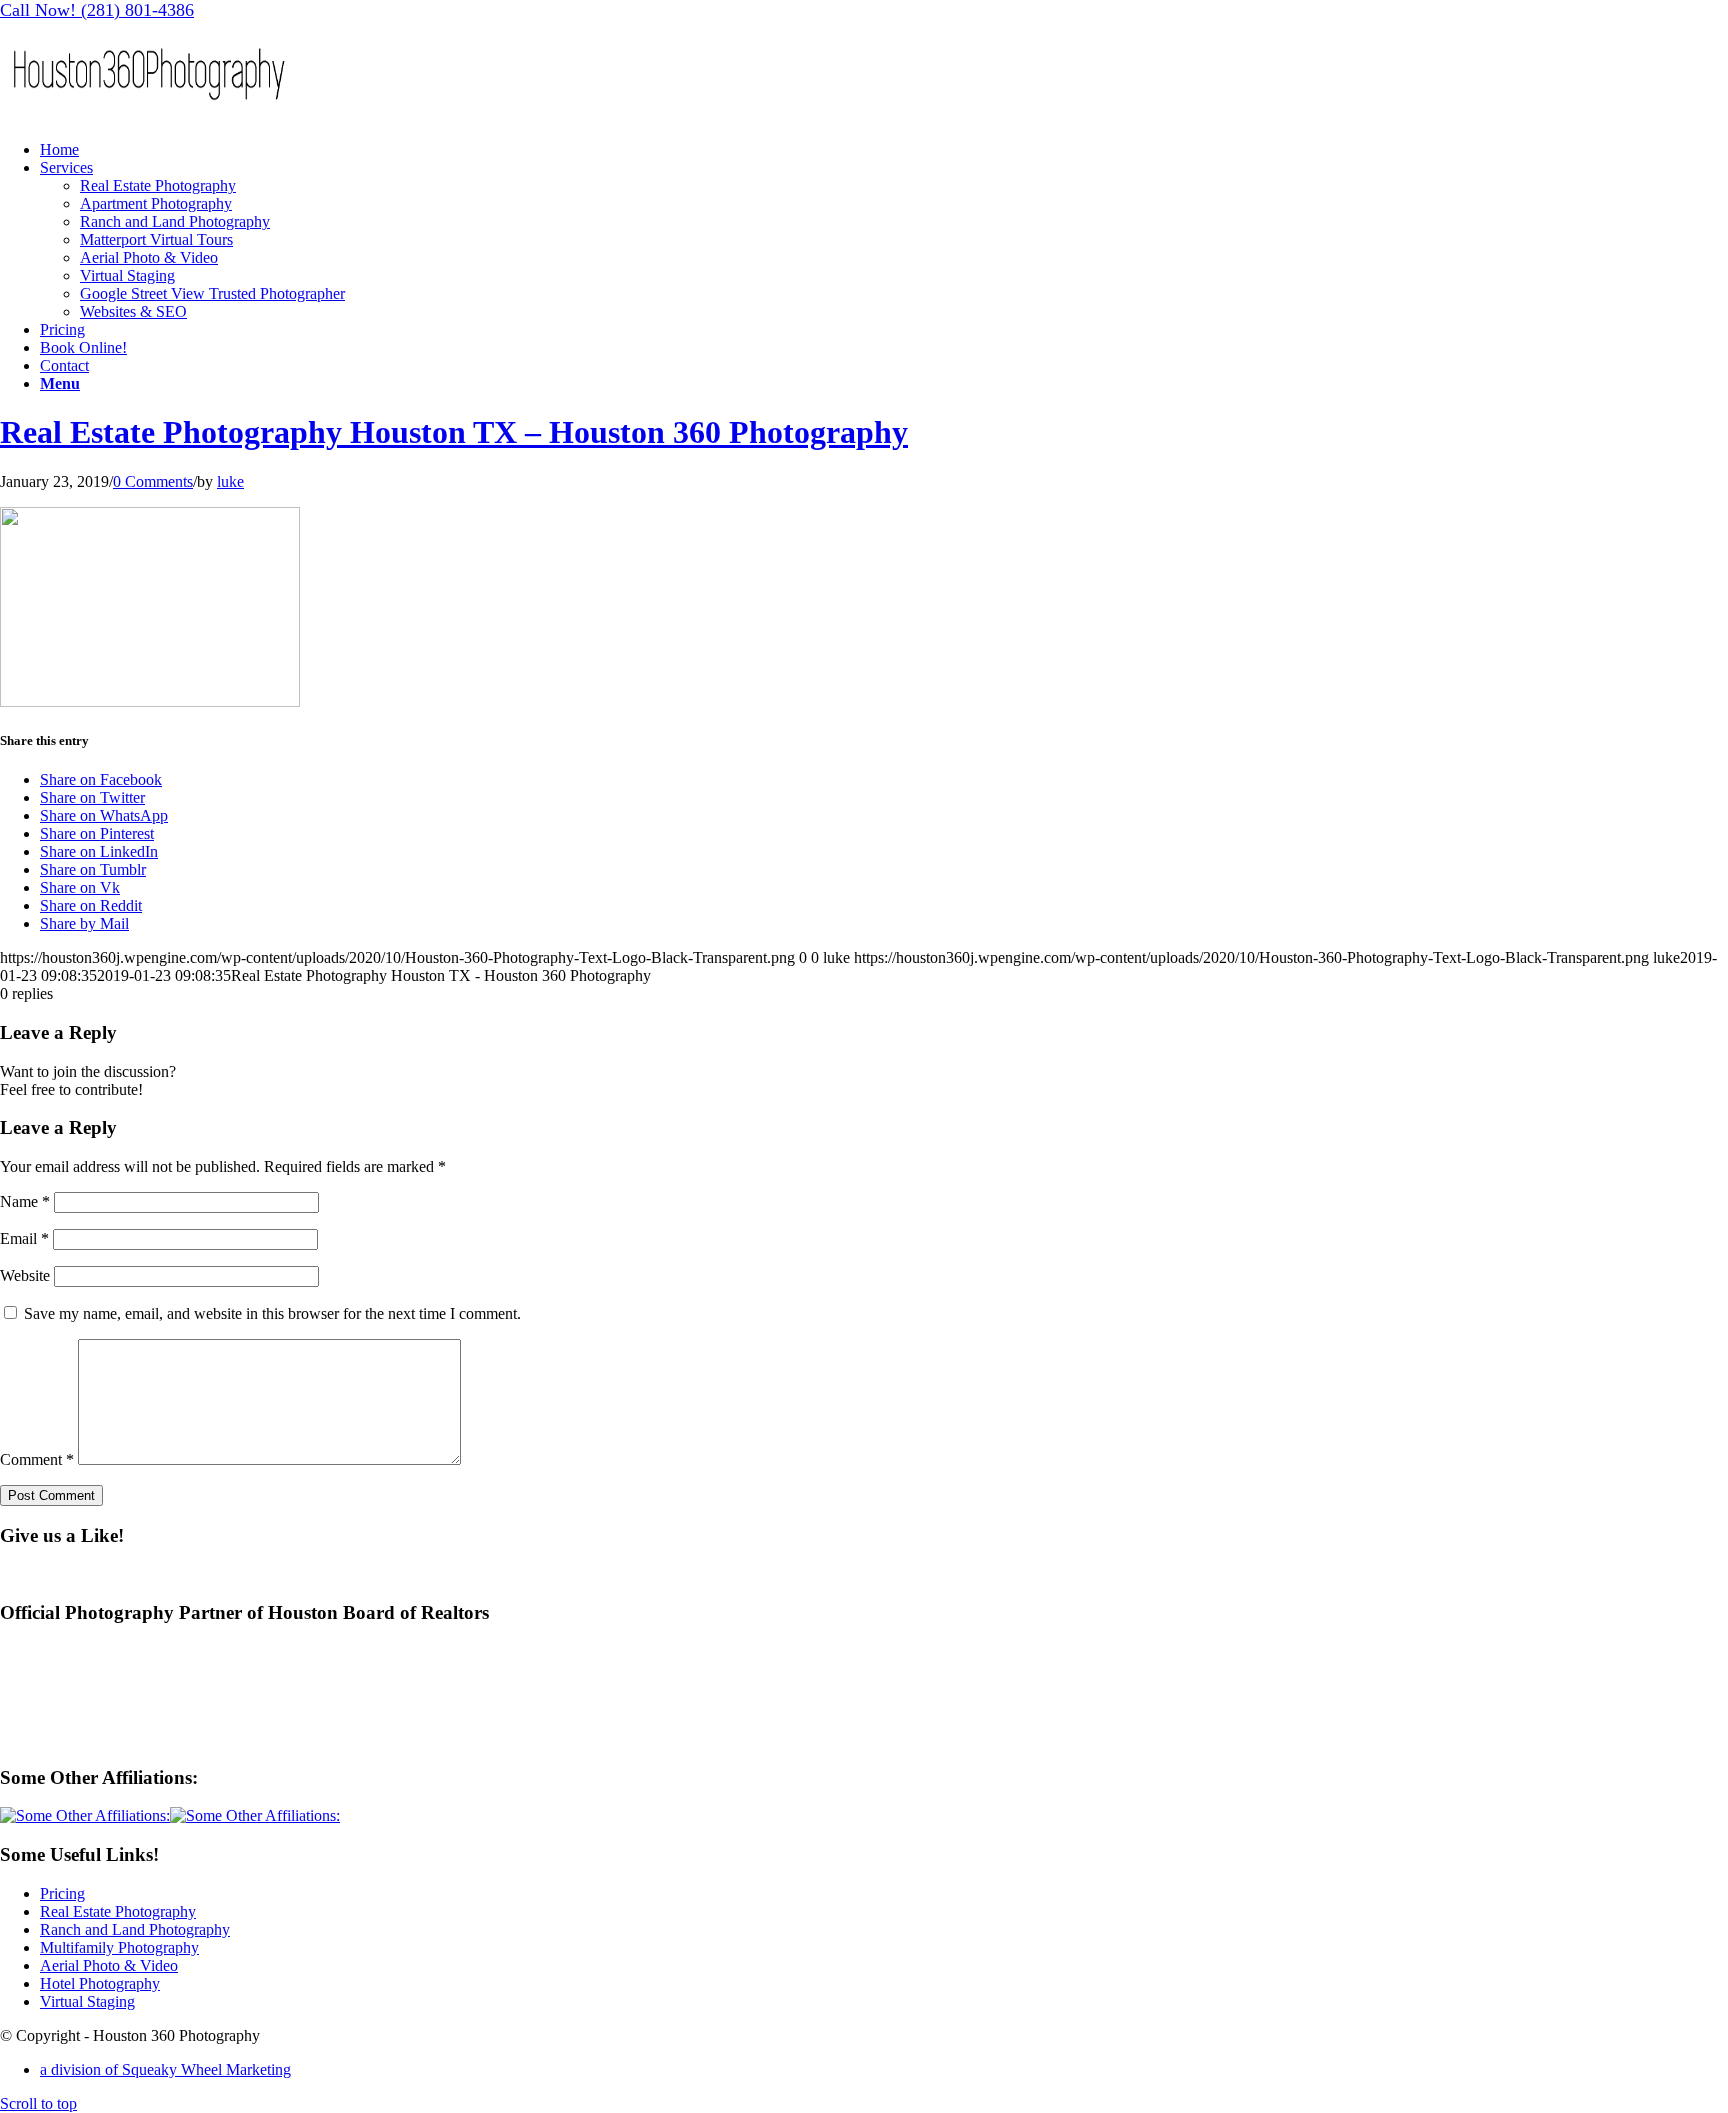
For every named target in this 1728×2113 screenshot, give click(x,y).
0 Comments (153, 481)
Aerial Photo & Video (109, 1965)
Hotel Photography (100, 1983)
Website (25, 1275)
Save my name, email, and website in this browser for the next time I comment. (272, 1313)
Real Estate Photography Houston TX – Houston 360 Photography (454, 432)
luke (230, 481)
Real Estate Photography (118, 1911)
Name (25, 1201)
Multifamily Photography (119, 1947)
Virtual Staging (87, 2001)
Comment (37, 1459)
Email (24, 1238)
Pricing (62, 1893)
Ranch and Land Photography (135, 1929)
